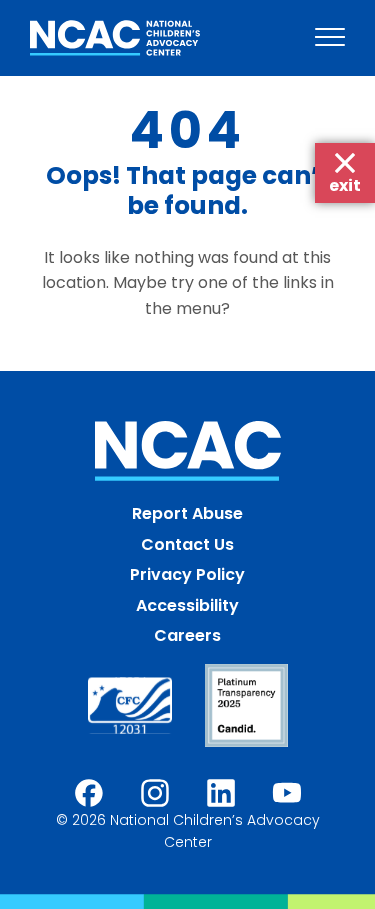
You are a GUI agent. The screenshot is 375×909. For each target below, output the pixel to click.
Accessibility (187, 605)
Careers (187, 635)
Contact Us (187, 544)
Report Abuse (187, 513)
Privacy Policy (187, 574)
